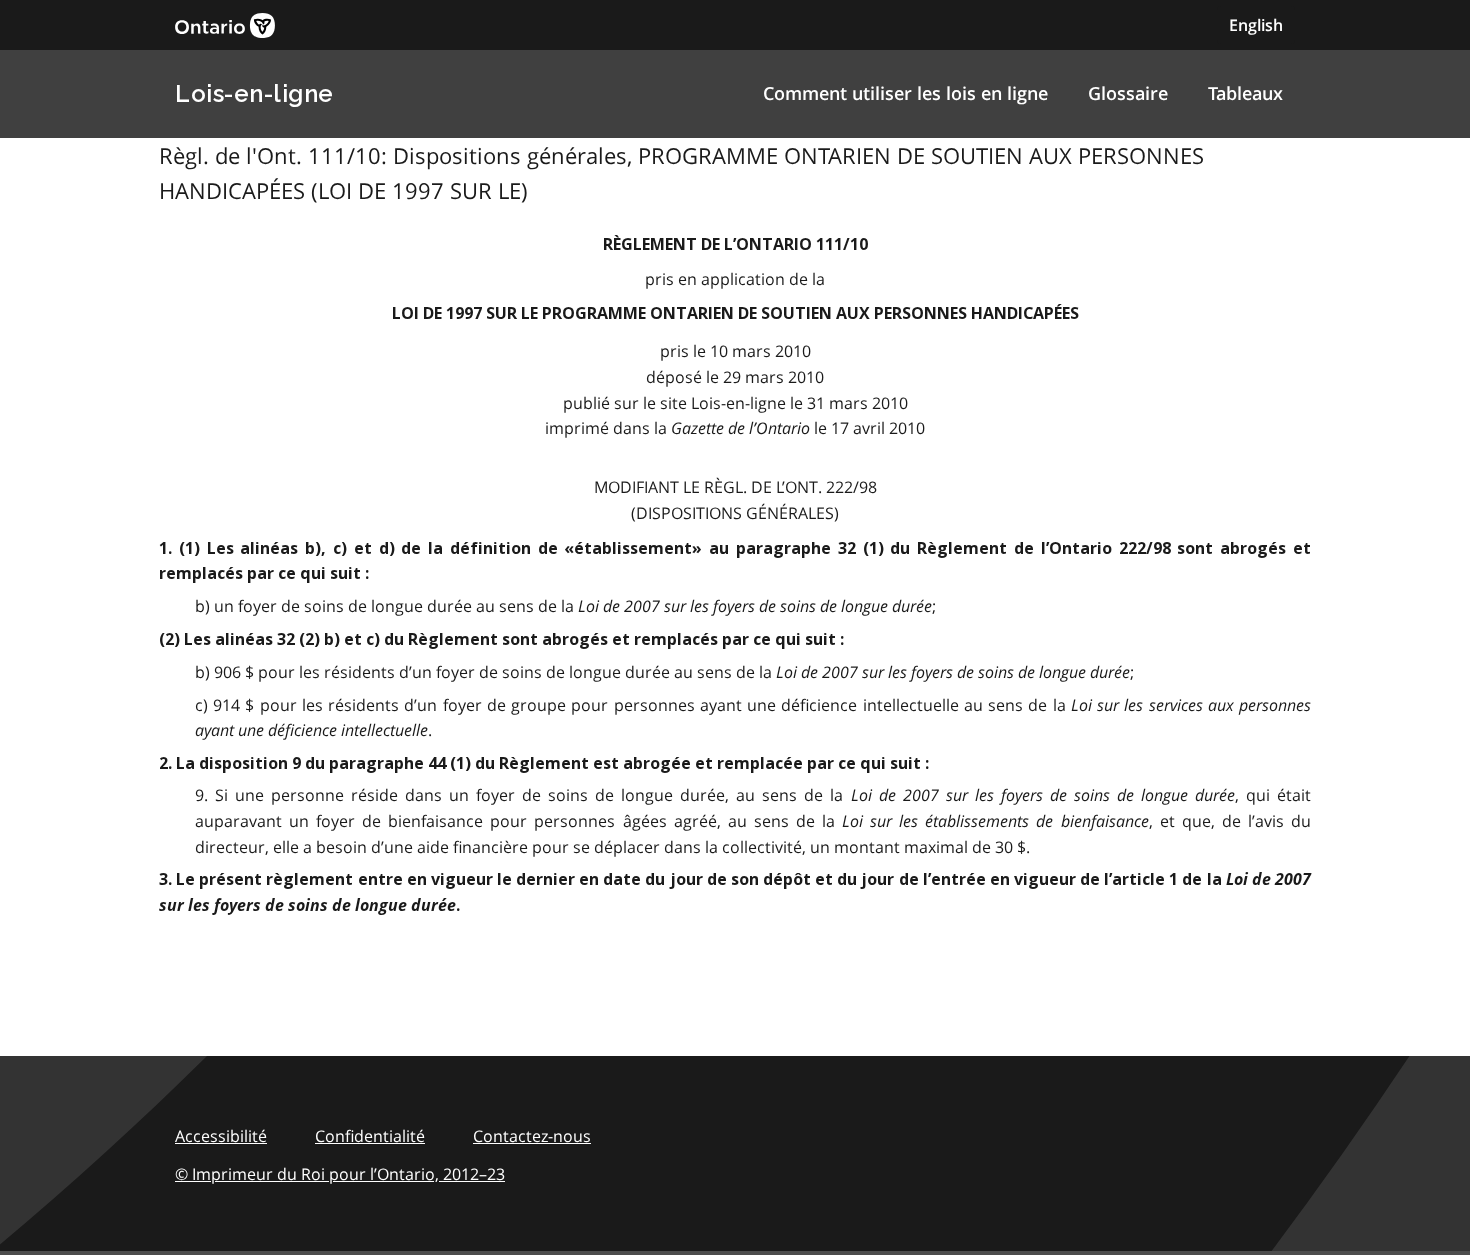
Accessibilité (221, 1136)
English (1256, 25)
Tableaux (1245, 93)
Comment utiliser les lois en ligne (905, 93)
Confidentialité (370, 1136)
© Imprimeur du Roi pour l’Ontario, (340, 1174)
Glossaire (1128, 93)
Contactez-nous (532, 1136)
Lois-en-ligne (254, 93)
